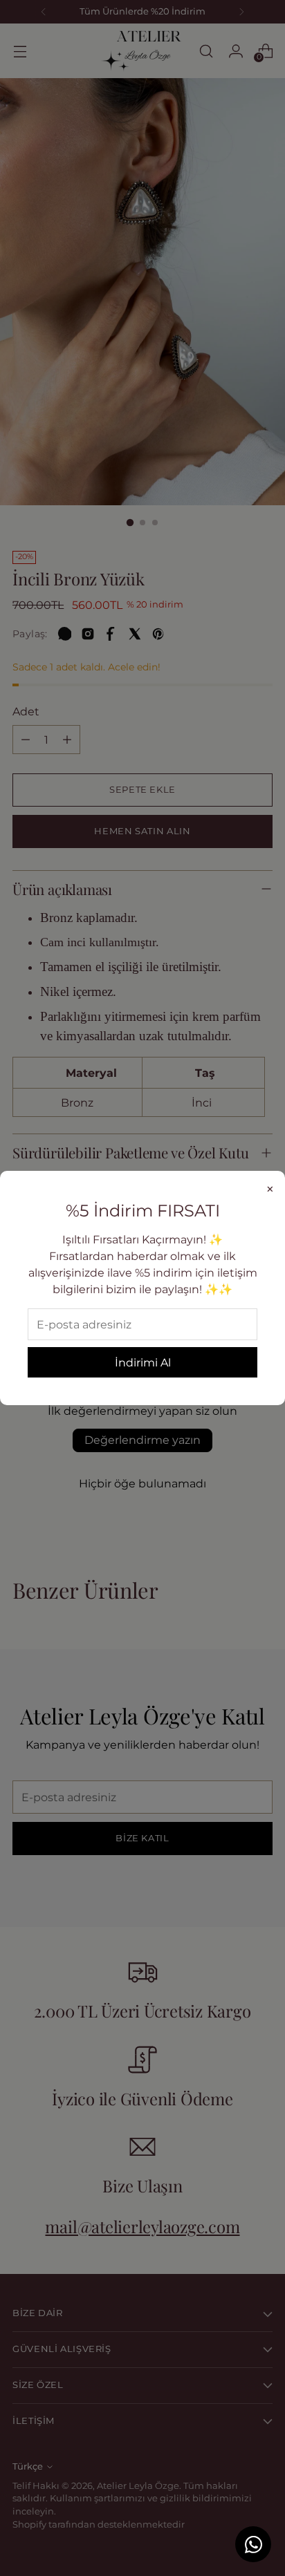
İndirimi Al (143, 1362)
